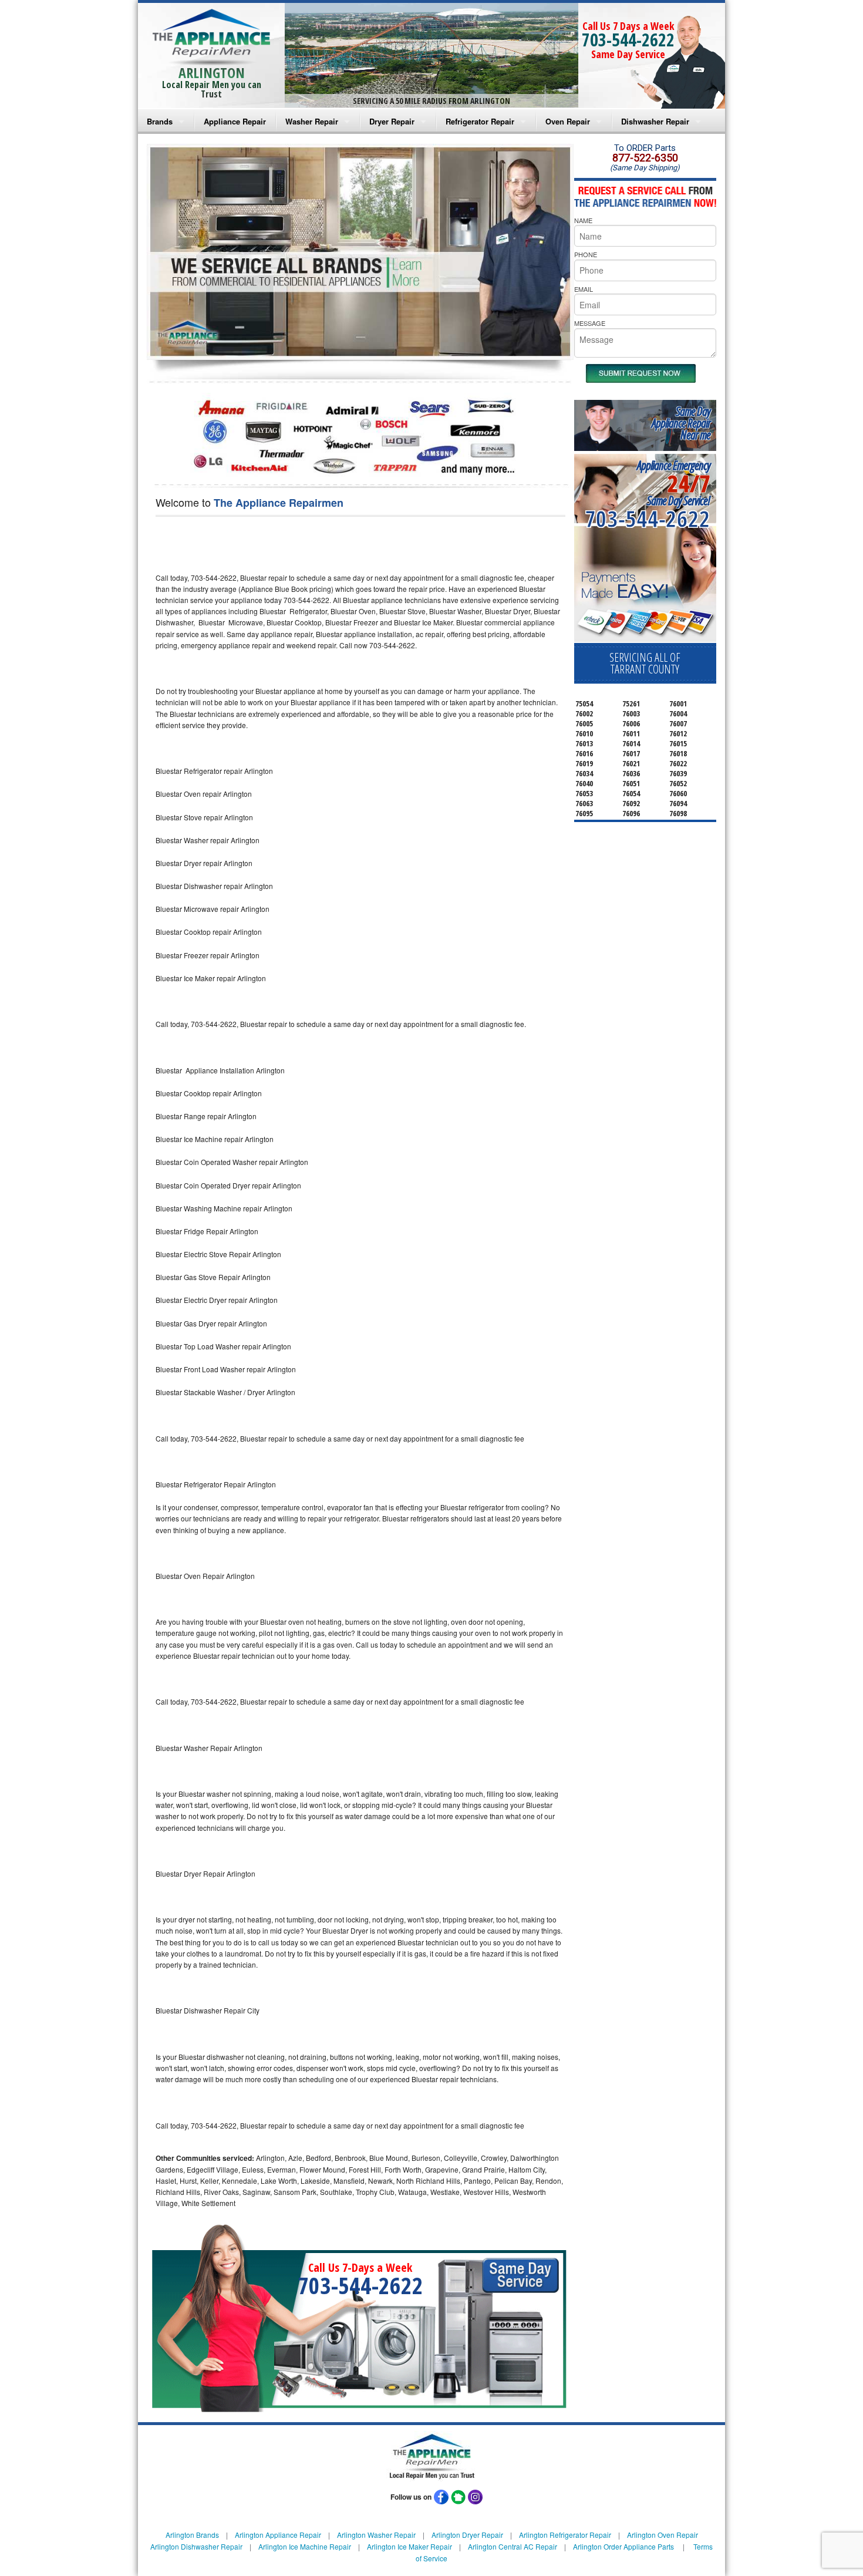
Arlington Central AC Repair (513, 2546)
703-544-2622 (628, 40)
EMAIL (584, 289)
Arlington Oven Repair (663, 2535)
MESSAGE (590, 323)
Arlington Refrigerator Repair (565, 2535)
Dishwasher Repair (655, 121)
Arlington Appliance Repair (278, 2535)
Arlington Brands (192, 2535)
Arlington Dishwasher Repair (196, 2546)
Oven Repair (568, 121)
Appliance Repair (235, 121)
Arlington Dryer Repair (467, 2535)
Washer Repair (312, 121)
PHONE (586, 254)
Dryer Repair (392, 121)
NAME (583, 220)
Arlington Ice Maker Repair (409, 2546)
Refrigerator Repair (480, 121)
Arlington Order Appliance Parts (623, 2546)
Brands (160, 121)
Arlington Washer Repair (376, 2535)
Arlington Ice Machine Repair (305, 2546)
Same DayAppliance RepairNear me (681, 423)
